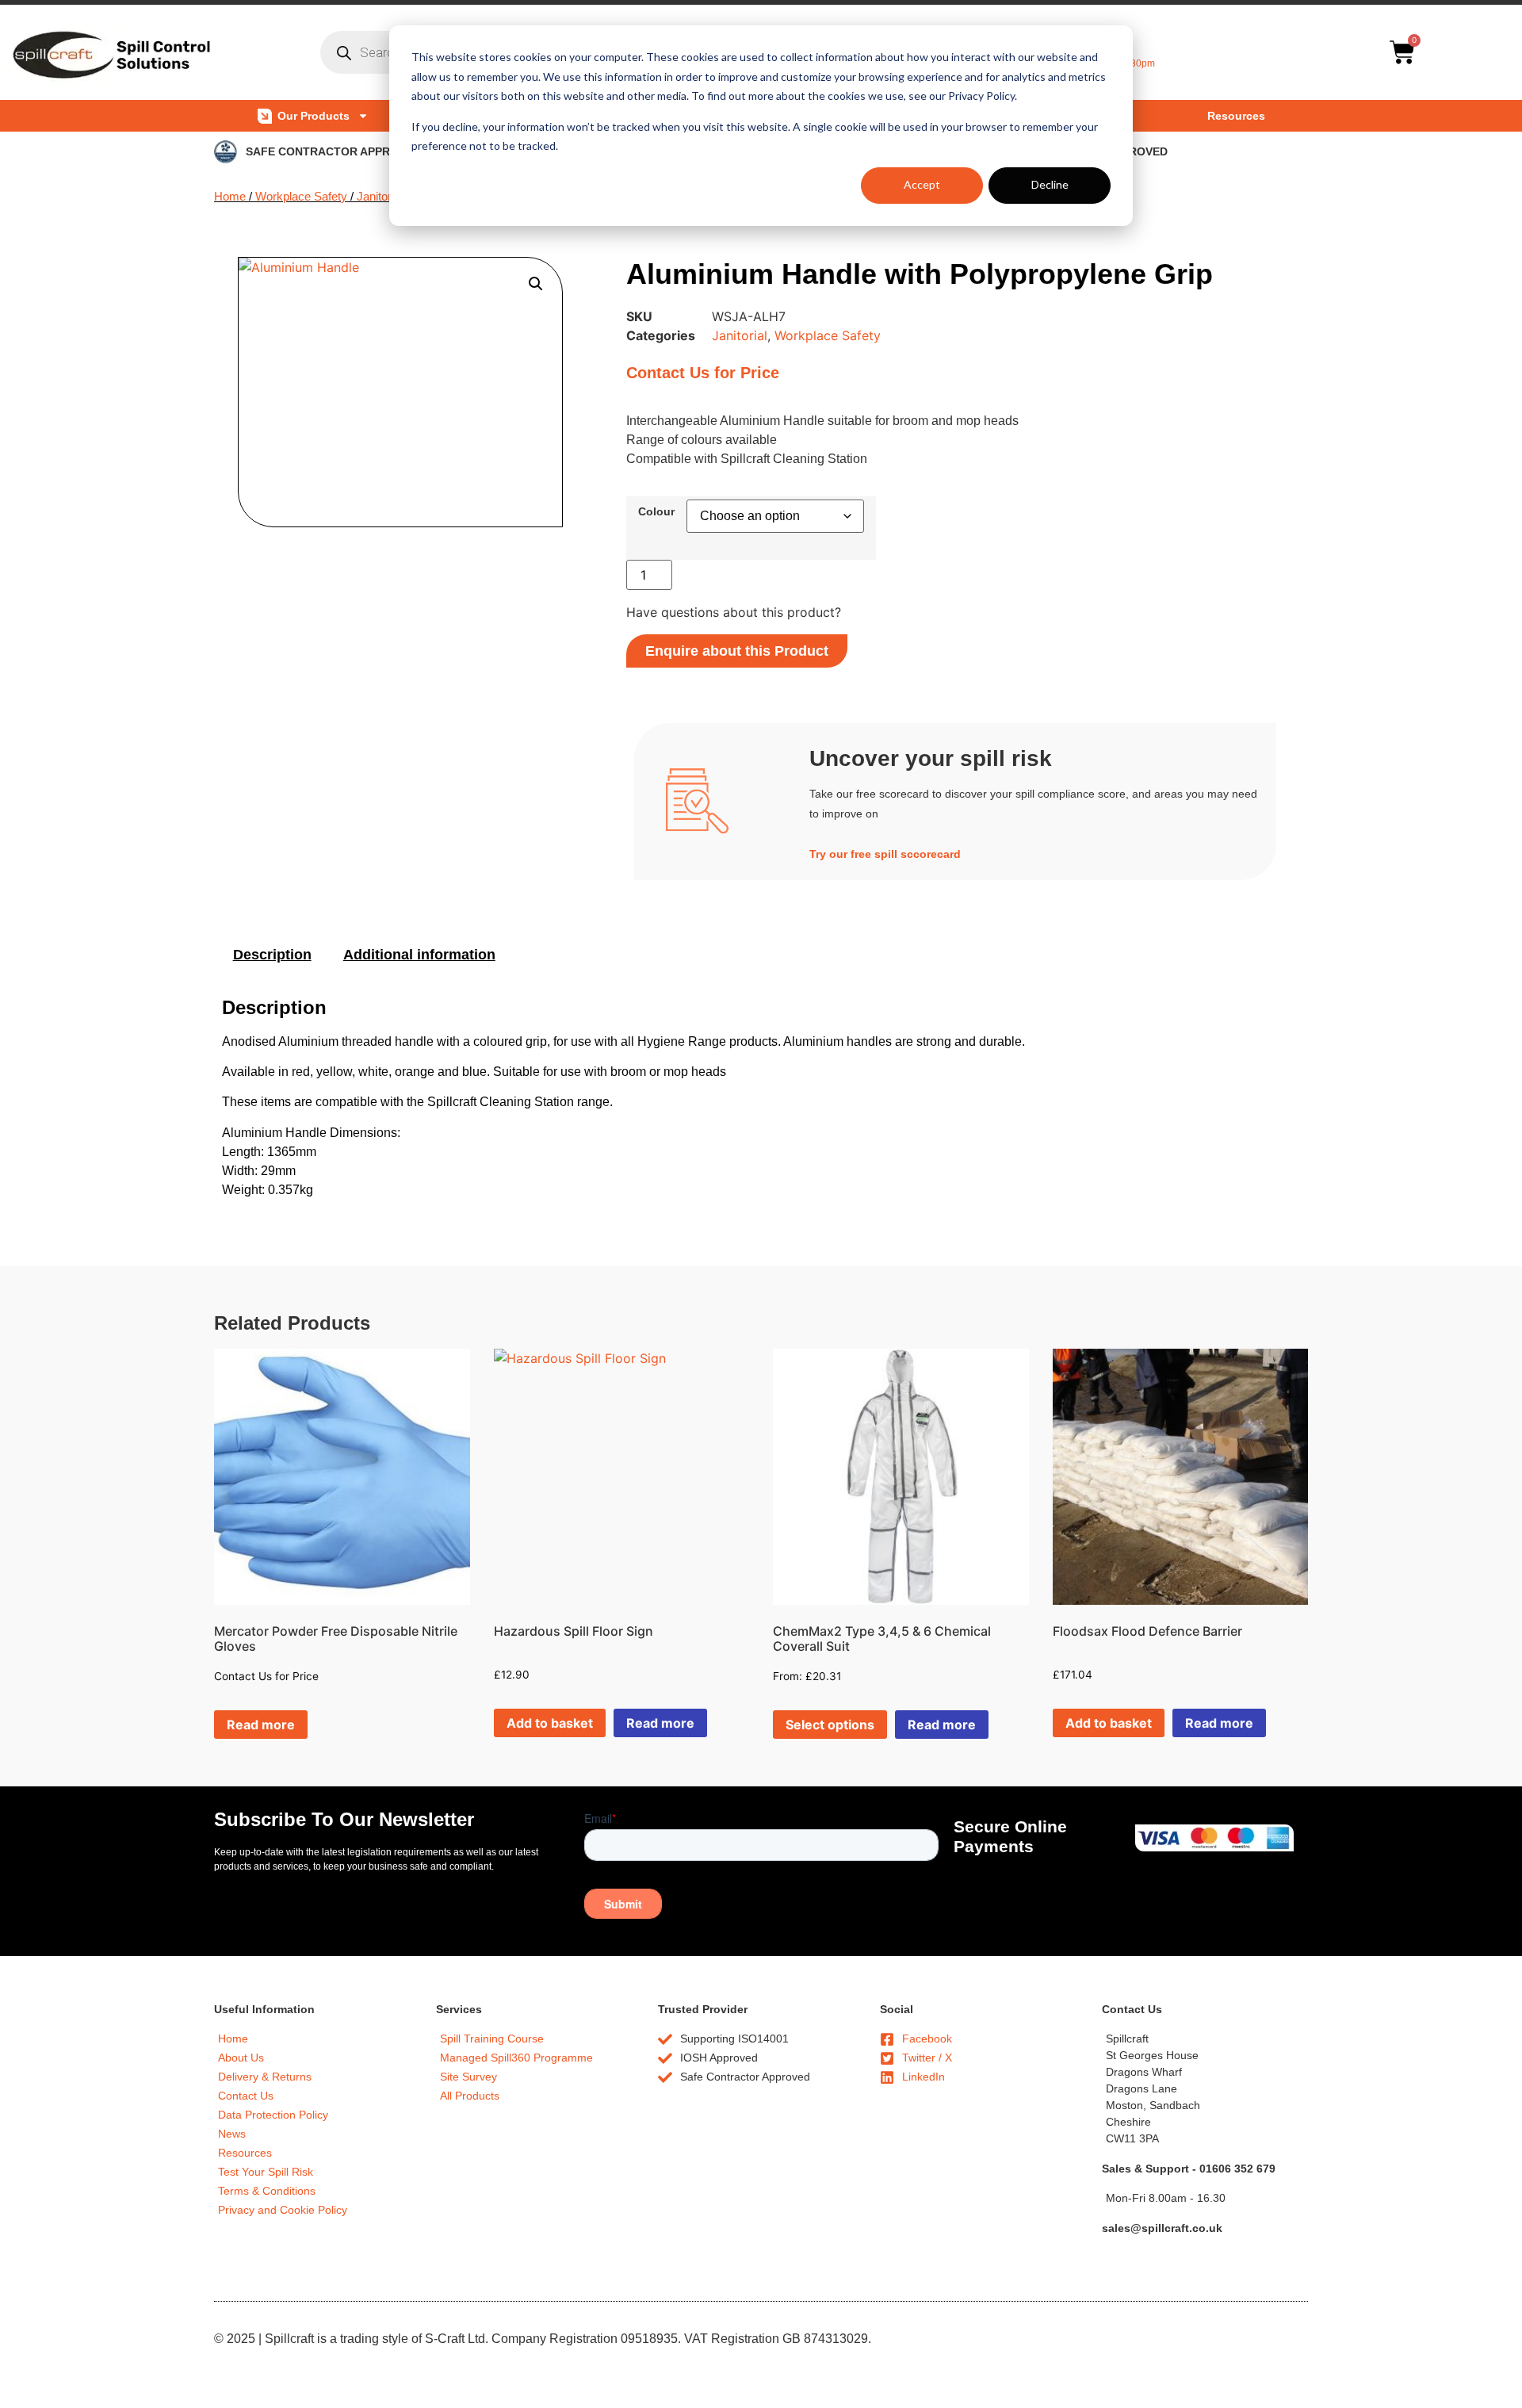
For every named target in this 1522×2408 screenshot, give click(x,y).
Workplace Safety (301, 197)
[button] (536, 284)
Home (230, 197)
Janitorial (380, 197)
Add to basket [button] (550, 1723)
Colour (656, 511)
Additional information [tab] (419, 955)
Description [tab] (272, 955)
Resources (1236, 116)
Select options (830, 1725)
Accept (922, 184)
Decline (1050, 184)
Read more (261, 1725)
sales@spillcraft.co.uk (1162, 2228)
